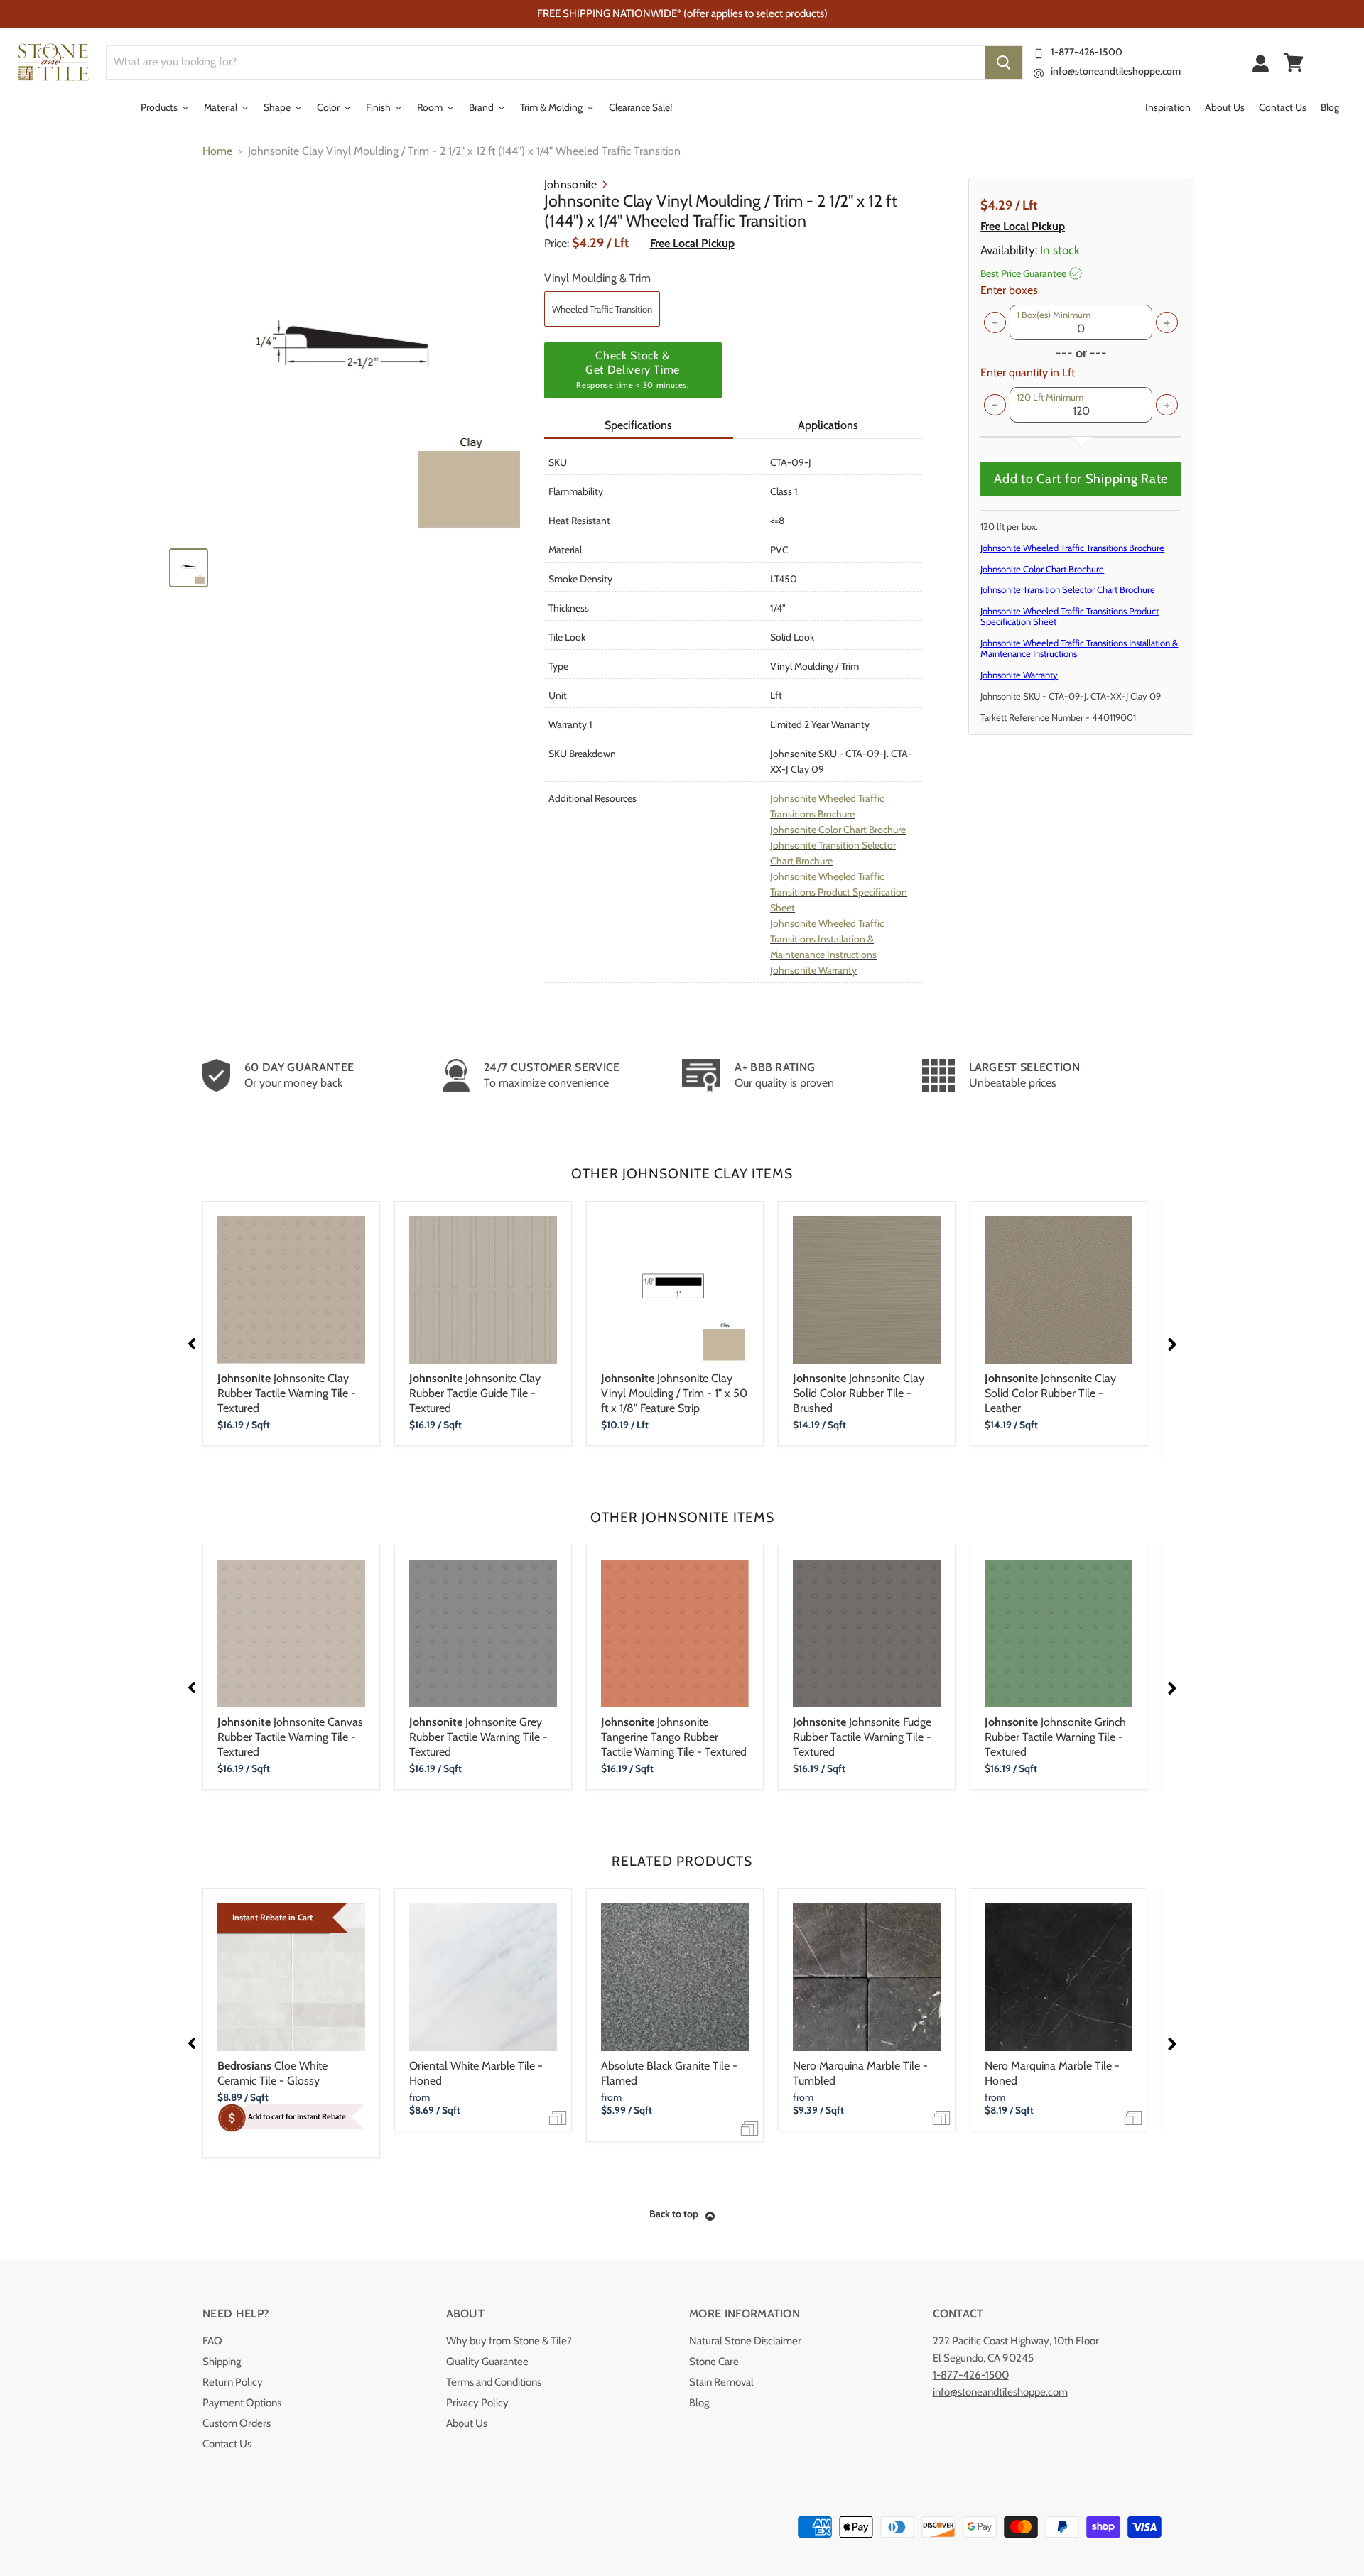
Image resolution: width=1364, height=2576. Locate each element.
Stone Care (714, 2362)
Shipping (222, 2362)
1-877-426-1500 (1087, 52)
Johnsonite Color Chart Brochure (838, 830)
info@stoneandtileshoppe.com (1116, 71)
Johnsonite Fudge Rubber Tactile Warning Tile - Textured (862, 1737)
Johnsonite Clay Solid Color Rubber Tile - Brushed (859, 1393)
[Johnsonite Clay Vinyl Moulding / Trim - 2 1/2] (350, 357)
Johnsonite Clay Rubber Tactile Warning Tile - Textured (287, 1393)
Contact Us (227, 2444)
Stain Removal (721, 2382)
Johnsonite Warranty (813, 970)
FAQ (212, 2341)
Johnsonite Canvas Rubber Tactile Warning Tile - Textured (290, 1737)
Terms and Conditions (494, 2382)
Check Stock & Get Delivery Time (632, 369)
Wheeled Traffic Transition (602, 309)
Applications (828, 425)
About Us (467, 2423)
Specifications (638, 425)
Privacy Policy (477, 2403)
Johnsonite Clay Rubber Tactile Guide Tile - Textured (475, 1393)
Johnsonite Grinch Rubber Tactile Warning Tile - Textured (1055, 1737)
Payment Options (242, 2403)
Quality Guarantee (487, 2362)
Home (217, 151)
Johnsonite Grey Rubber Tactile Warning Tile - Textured (478, 1737)
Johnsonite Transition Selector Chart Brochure (1068, 589)
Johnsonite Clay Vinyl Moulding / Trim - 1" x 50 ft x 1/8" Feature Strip (674, 1393)
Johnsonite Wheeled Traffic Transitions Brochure (1072, 548)
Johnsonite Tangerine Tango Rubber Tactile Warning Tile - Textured (674, 1737)
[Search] (1003, 63)
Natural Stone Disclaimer (745, 2341)
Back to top (674, 2214)
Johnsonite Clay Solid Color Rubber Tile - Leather (1050, 1393)
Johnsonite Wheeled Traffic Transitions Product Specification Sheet (839, 892)
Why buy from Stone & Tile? (509, 2341)
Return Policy (233, 2382)
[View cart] (1294, 63)
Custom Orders (237, 2423)
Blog (699, 2403)
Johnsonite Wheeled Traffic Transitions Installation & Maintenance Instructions (827, 939)
